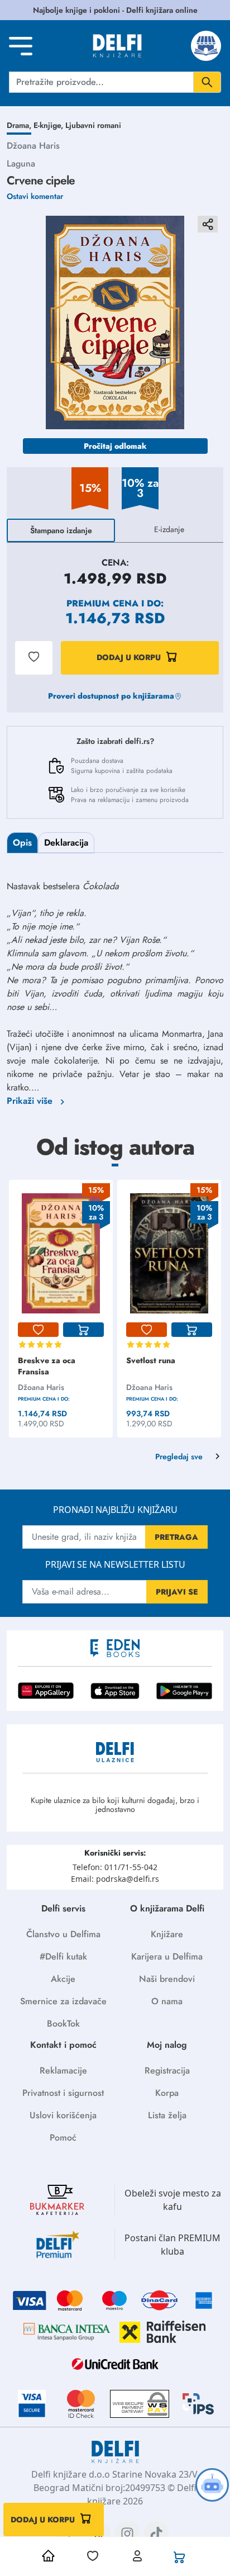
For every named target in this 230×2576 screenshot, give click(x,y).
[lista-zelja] (38, 1330)
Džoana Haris (33, 146)
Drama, (20, 125)
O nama (167, 2001)
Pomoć (63, 2138)
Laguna (21, 163)
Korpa (167, 2093)
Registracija (167, 2070)
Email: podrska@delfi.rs (115, 1879)
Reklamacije (63, 2070)
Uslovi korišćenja (63, 2115)
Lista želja (167, 2115)
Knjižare (167, 1934)
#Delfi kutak (63, 1956)
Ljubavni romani (93, 125)
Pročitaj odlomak (115, 446)
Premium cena (102, 603)
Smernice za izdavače (63, 2001)
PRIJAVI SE (177, 1592)
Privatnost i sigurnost (63, 2093)
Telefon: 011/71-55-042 (115, 1867)
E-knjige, (49, 125)
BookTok (63, 2024)
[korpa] (83, 1330)
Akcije (63, 1979)
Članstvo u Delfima (63, 1934)
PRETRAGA (176, 1537)
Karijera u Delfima (167, 1956)
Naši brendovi (167, 1979)
